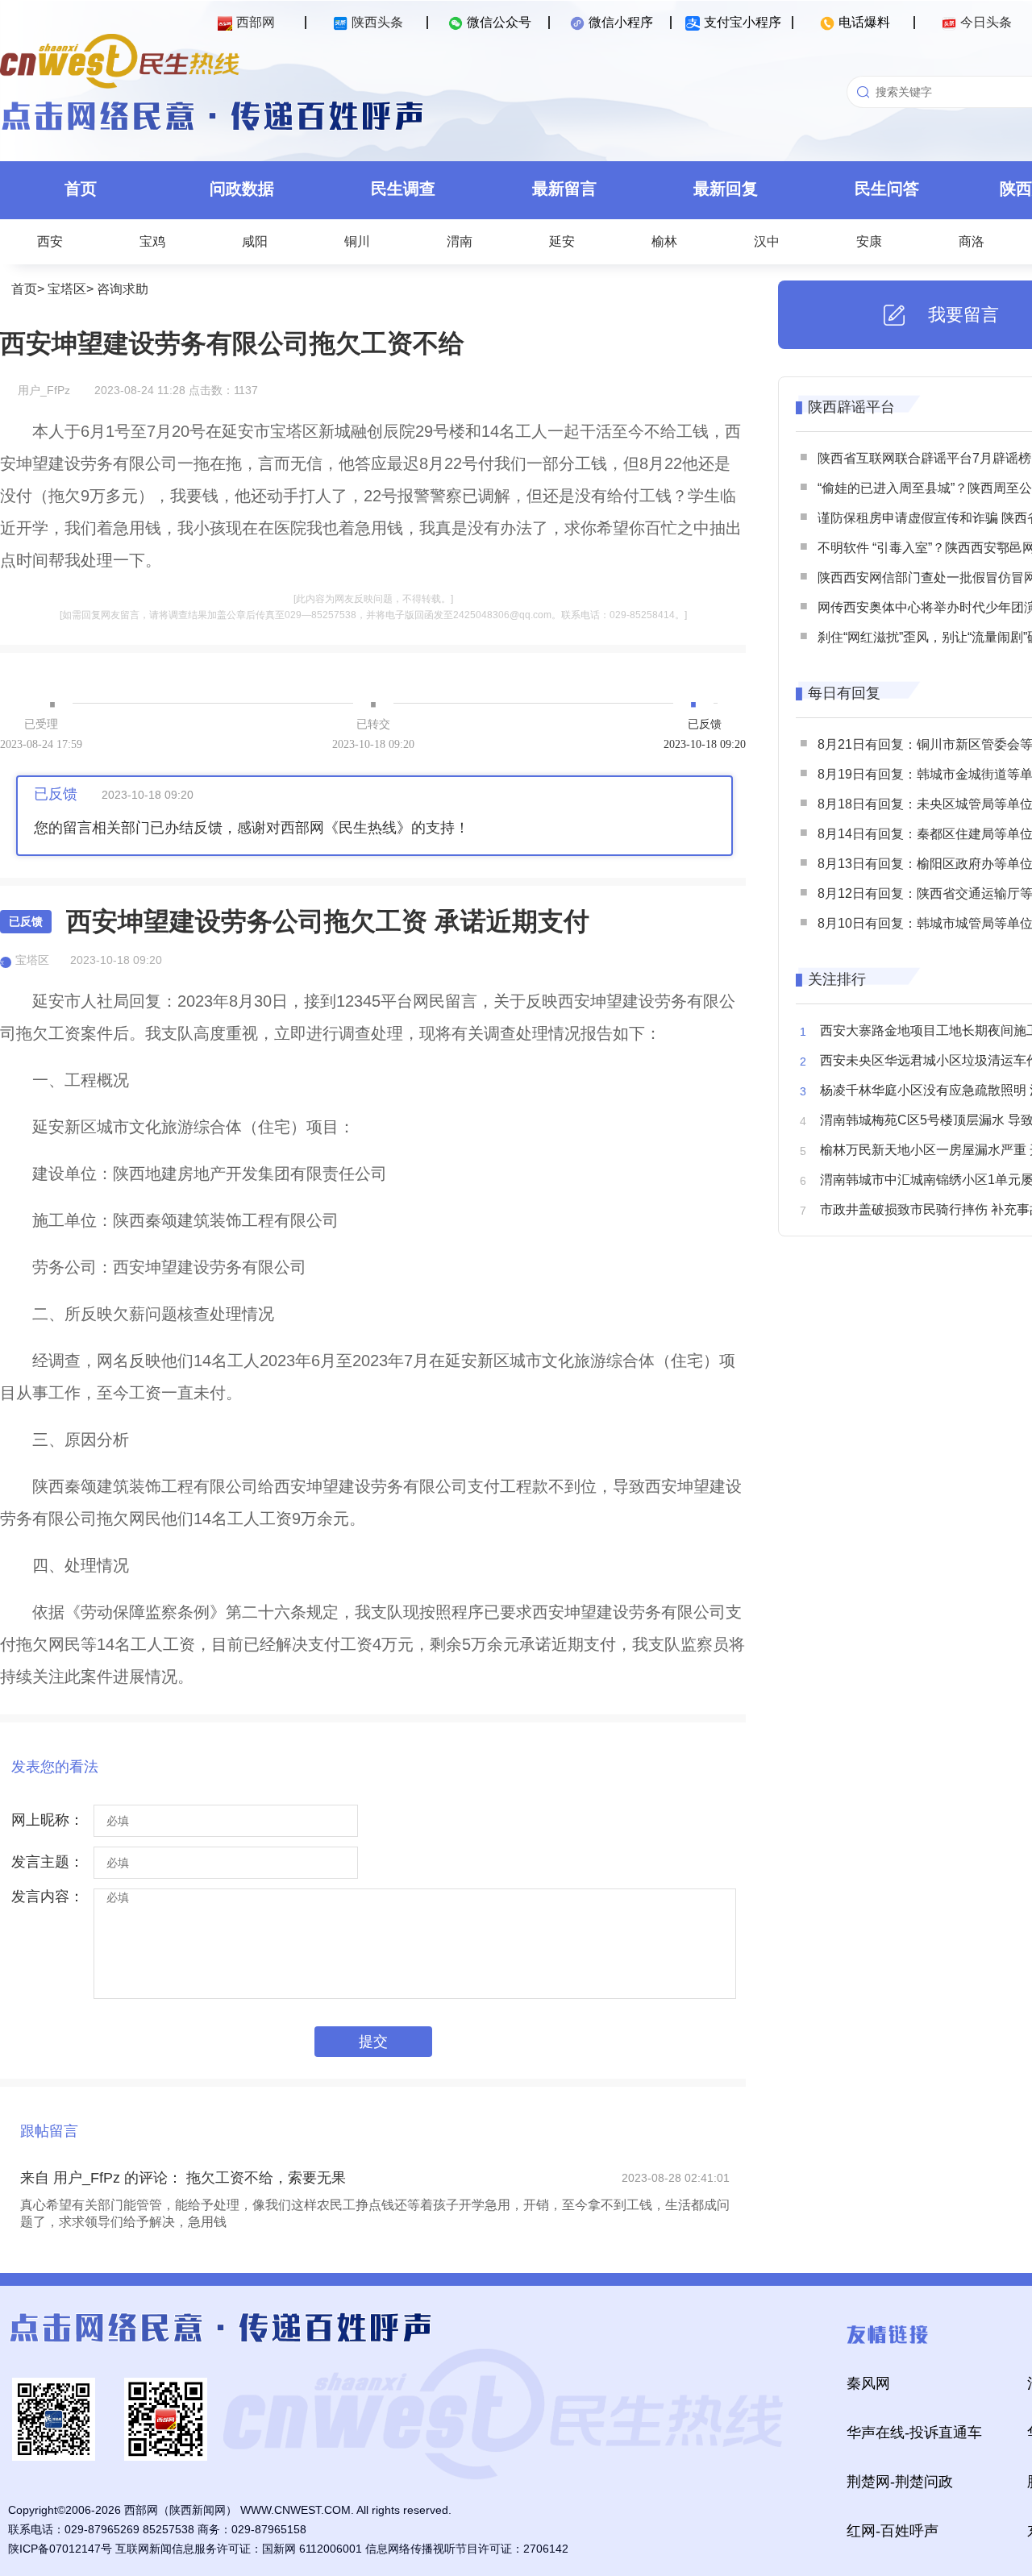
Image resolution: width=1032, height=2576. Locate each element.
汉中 (767, 241)
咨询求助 (123, 289)
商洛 (972, 241)
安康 (869, 241)
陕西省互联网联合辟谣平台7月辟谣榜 (924, 458)
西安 (50, 241)
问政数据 (242, 189)
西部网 (256, 22)
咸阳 (255, 241)
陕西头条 (377, 22)
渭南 (460, 241)
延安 (562, 241)
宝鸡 (152, 241)
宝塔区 (67, 289)
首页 (81, 189)
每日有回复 (844, 693)
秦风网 (868, 2383)
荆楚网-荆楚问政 (900, 2482)
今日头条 (986, 22)
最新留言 (564, 189)
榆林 (664, 241)
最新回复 (726, 189)
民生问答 (887, 189)
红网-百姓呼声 (893, 2531)
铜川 (357, 241)
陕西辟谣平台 (851, 407)
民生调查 (403, 189)
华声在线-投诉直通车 (914, 2433)
